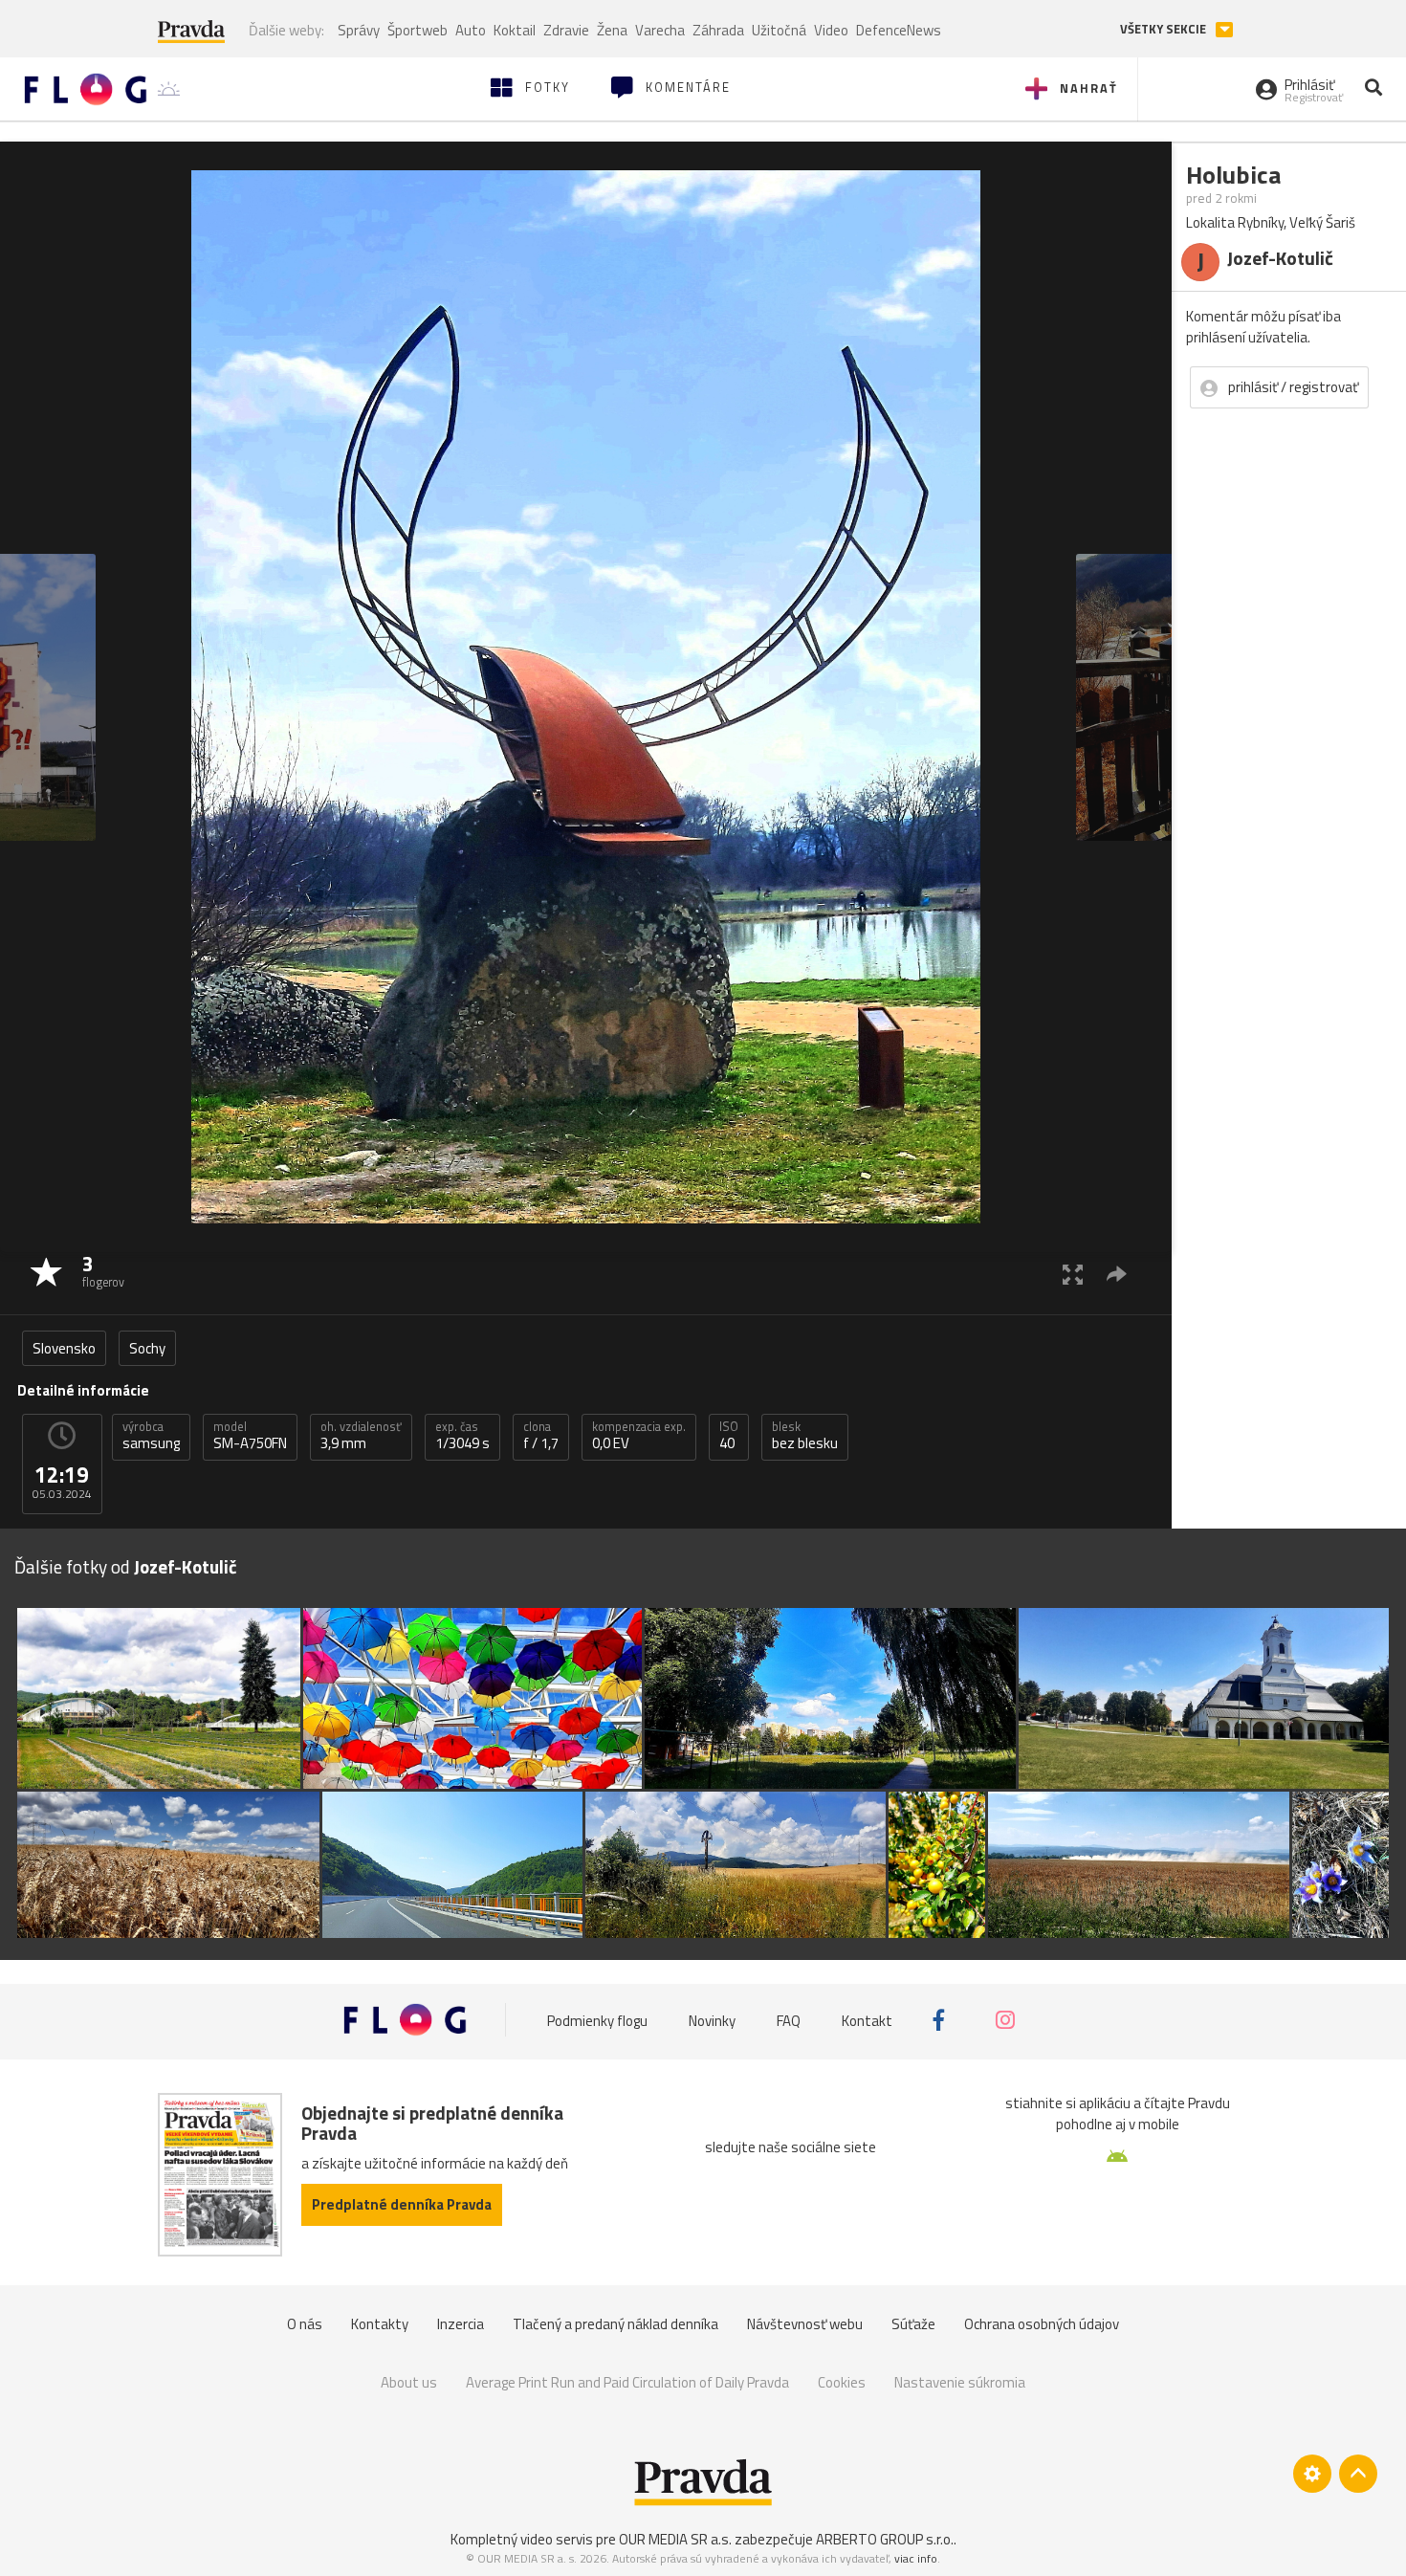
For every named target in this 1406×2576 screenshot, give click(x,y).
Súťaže (913, 2324)
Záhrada (718, 30)
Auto (471, 30)
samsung (151, 1436)
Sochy (147, 1348)
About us (409, 2382)
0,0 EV (639, 1436)
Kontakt (867, 2020)
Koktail (515, 30)
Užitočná (779, 30)
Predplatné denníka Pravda (402, 2204)
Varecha (660, 30)
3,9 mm (361, 1436)
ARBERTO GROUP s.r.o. (885, 2539)
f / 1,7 (541, 1436)
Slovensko (64, 1348)
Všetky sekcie (1164, 29)
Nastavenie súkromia (960, 2382)
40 (729, 1436)
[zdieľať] (1117, 1274)
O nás (305, 2324)
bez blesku (805, 1436)
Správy (359, 30)
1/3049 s (462, 1436)
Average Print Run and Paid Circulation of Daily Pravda (627, 2382)
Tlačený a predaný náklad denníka (615, 2324)
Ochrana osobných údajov (1042, 2324)
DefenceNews (899, 30)
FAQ (789, 2020)
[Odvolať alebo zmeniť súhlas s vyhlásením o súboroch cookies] (1312, 2474)
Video (831, 30)
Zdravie (566, 30)
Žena (612, 30)
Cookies (842, 2382)
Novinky (712, 2020)
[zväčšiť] (1073, 1274)
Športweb (417, 30)
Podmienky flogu (597, 2020)
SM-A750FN (250, 1436)
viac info (916, 2558)
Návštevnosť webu (805, 2324)
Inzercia (461, 2324)
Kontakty (380, 2324)
